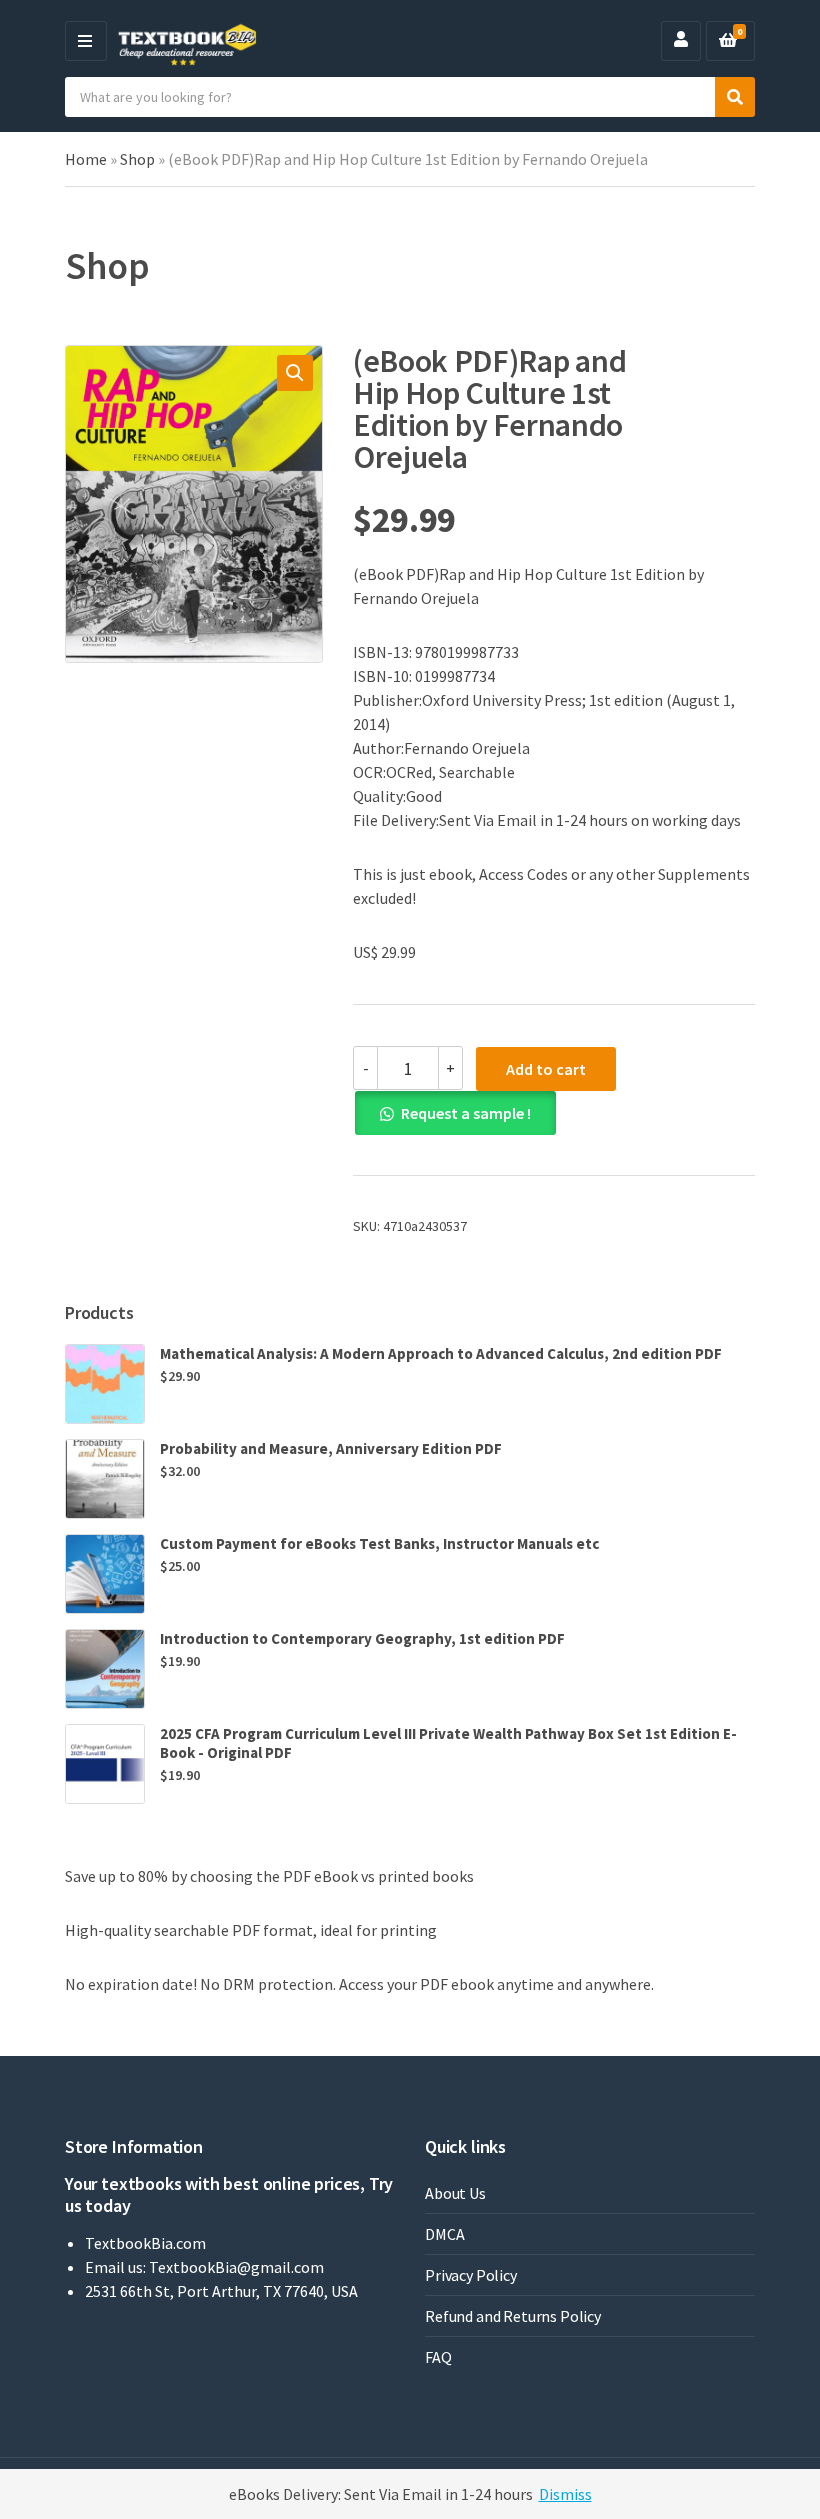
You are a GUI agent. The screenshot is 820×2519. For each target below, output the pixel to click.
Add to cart (546, 1069)
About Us (455, 2193)
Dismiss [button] (565, 2494)
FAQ (438, 2357)
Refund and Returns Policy (513, 2316)
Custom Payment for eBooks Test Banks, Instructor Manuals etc (379, 1543)
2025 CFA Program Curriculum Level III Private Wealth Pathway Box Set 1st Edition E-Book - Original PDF (448, 1743)
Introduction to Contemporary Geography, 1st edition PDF (362, 1638)
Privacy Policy (471, 2275)
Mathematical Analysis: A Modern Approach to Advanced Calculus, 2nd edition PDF (441, 1353)
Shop (137, 159)
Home (86, 159)
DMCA (444, 2234)
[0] (728, 41)
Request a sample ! (466, 1113)
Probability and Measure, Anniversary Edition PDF (331, 1448)
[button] (295, 373)
